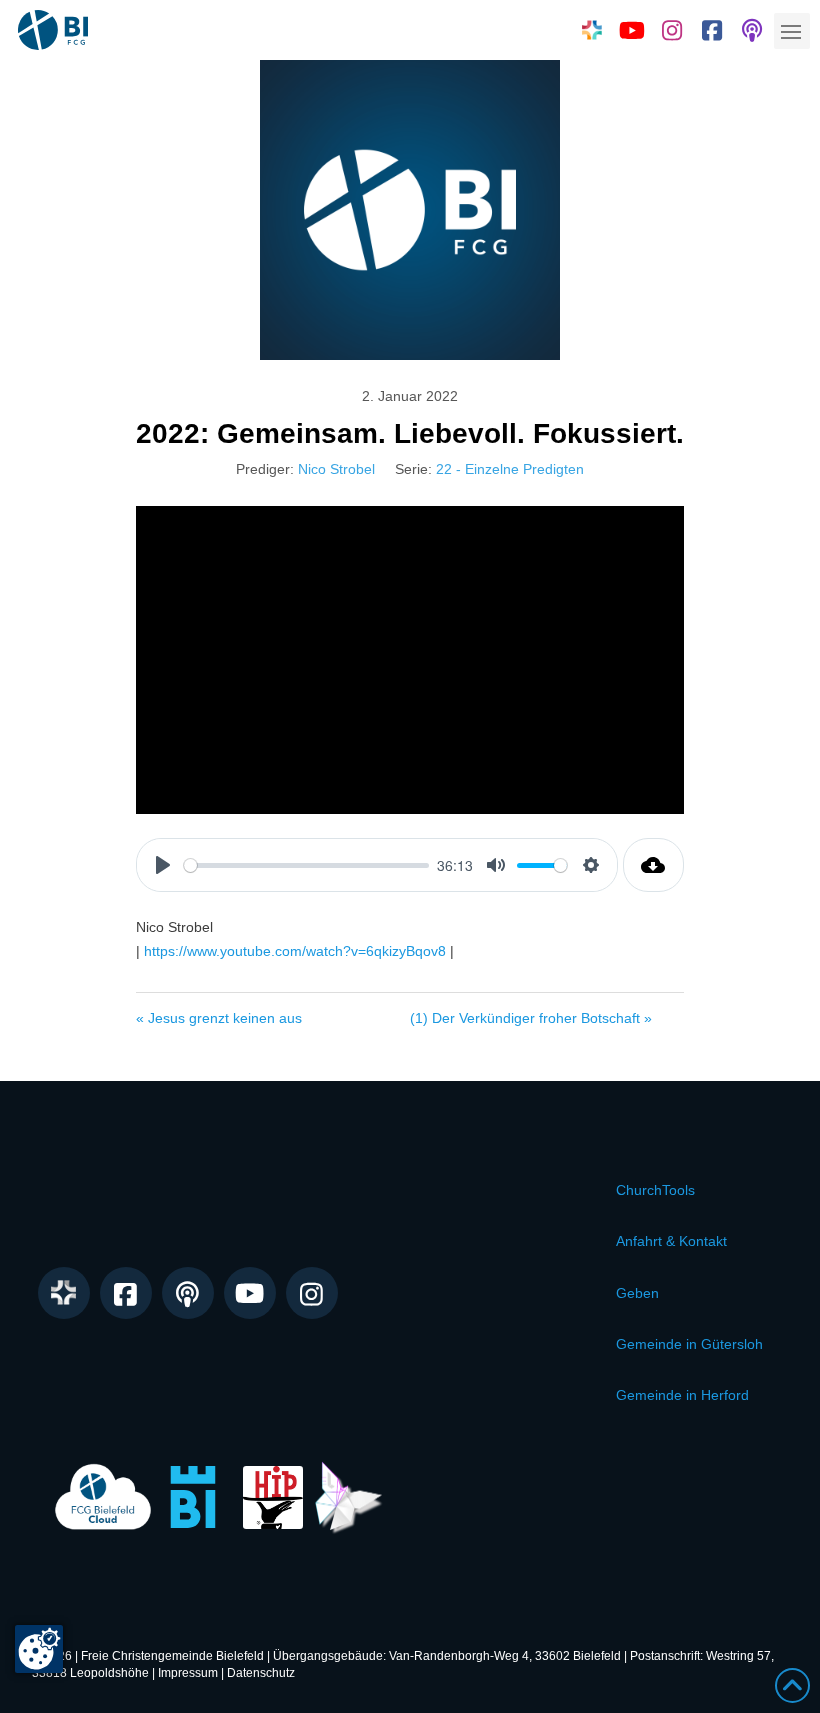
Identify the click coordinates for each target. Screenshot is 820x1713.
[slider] (307, 865)
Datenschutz (261, 1673)
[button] (792, 31)
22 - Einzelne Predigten (510, 469)
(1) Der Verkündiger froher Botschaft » (531, 1018)
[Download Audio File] (653, 865)
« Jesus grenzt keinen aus (219, 1018)
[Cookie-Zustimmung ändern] (39, 1649)
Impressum (188, 1673)
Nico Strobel (336, 469)
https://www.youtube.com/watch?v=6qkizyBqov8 (295, 951)
